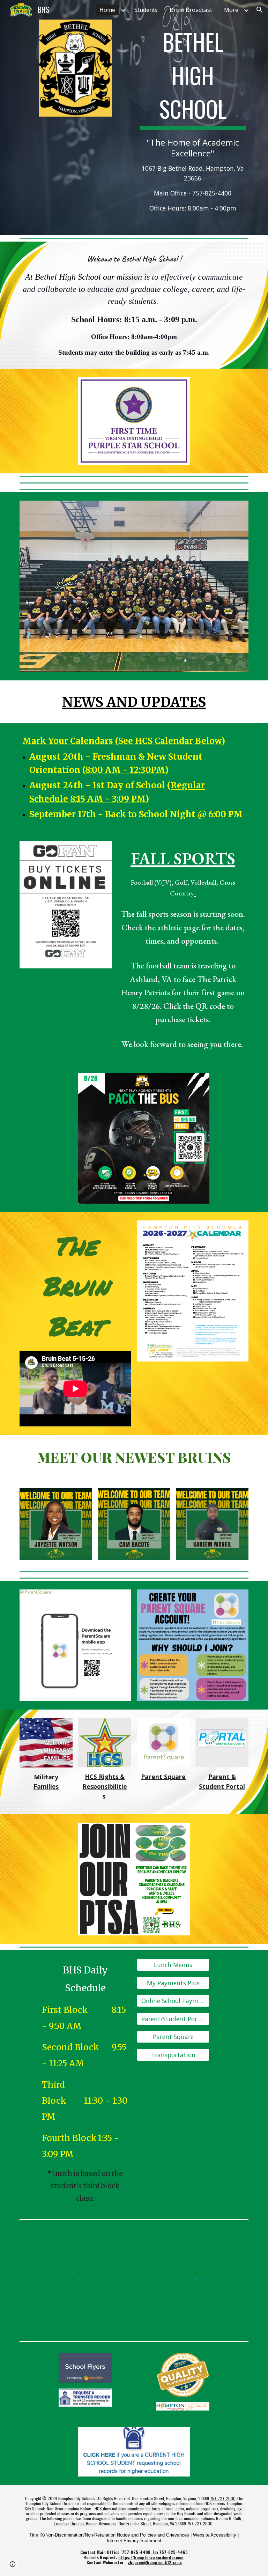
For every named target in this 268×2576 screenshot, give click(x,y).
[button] (260, 10)
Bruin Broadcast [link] (191, 10)
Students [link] (146, 10)
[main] (192, 118)
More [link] (231, 10)
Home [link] (107, 10)
